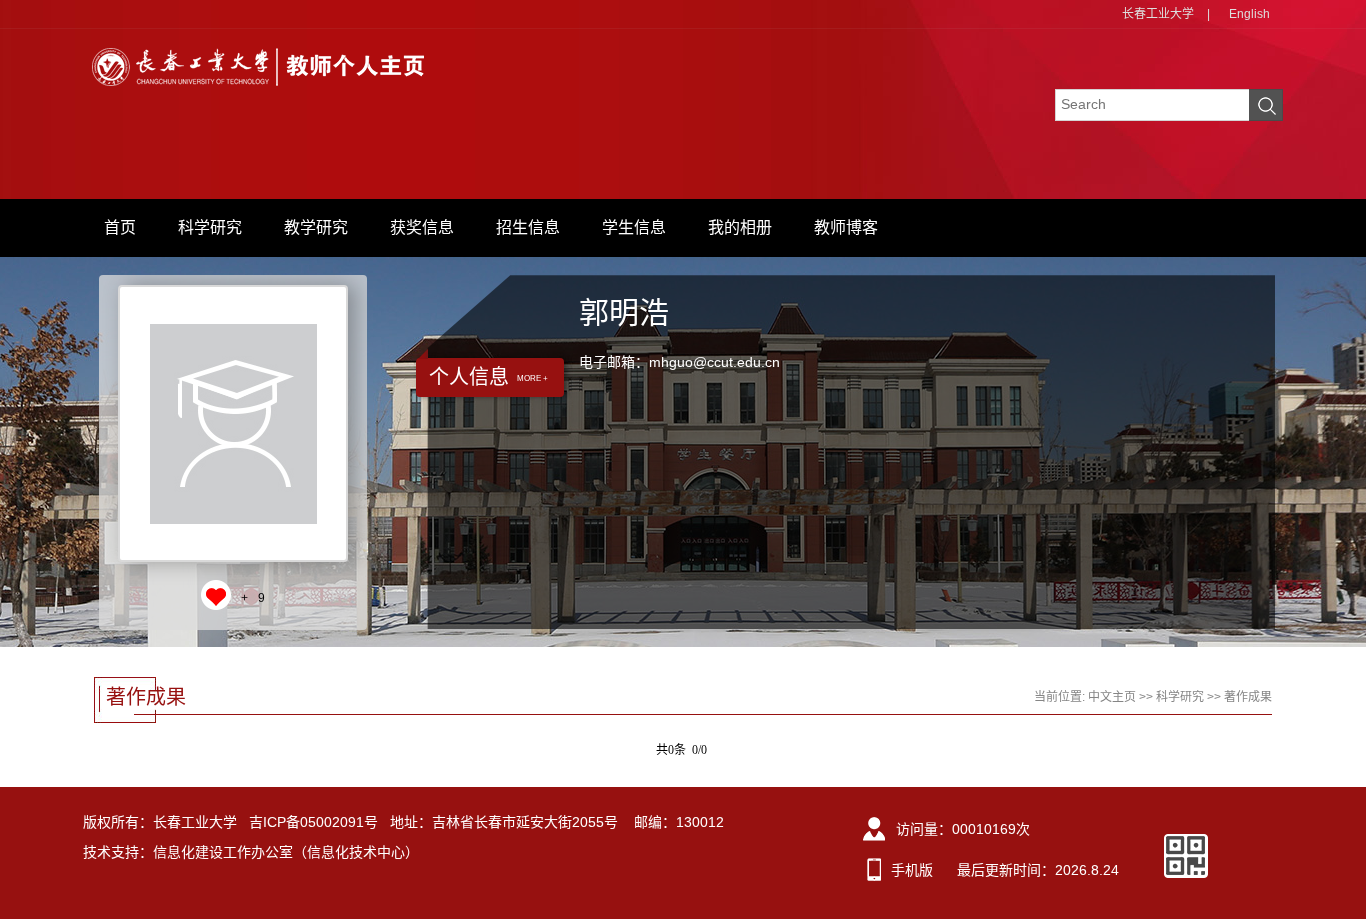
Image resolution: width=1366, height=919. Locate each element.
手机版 (912, 870)
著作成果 (1248, 697)
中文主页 (1112, 697)
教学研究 (316, 227)
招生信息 (528, 227)
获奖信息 (422, 227)
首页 (120, 227)
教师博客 (846, 227)
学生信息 (634, 227)
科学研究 (210, 227)
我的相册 (740, 227)
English (1249, 14)
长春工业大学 (1158, 14)
